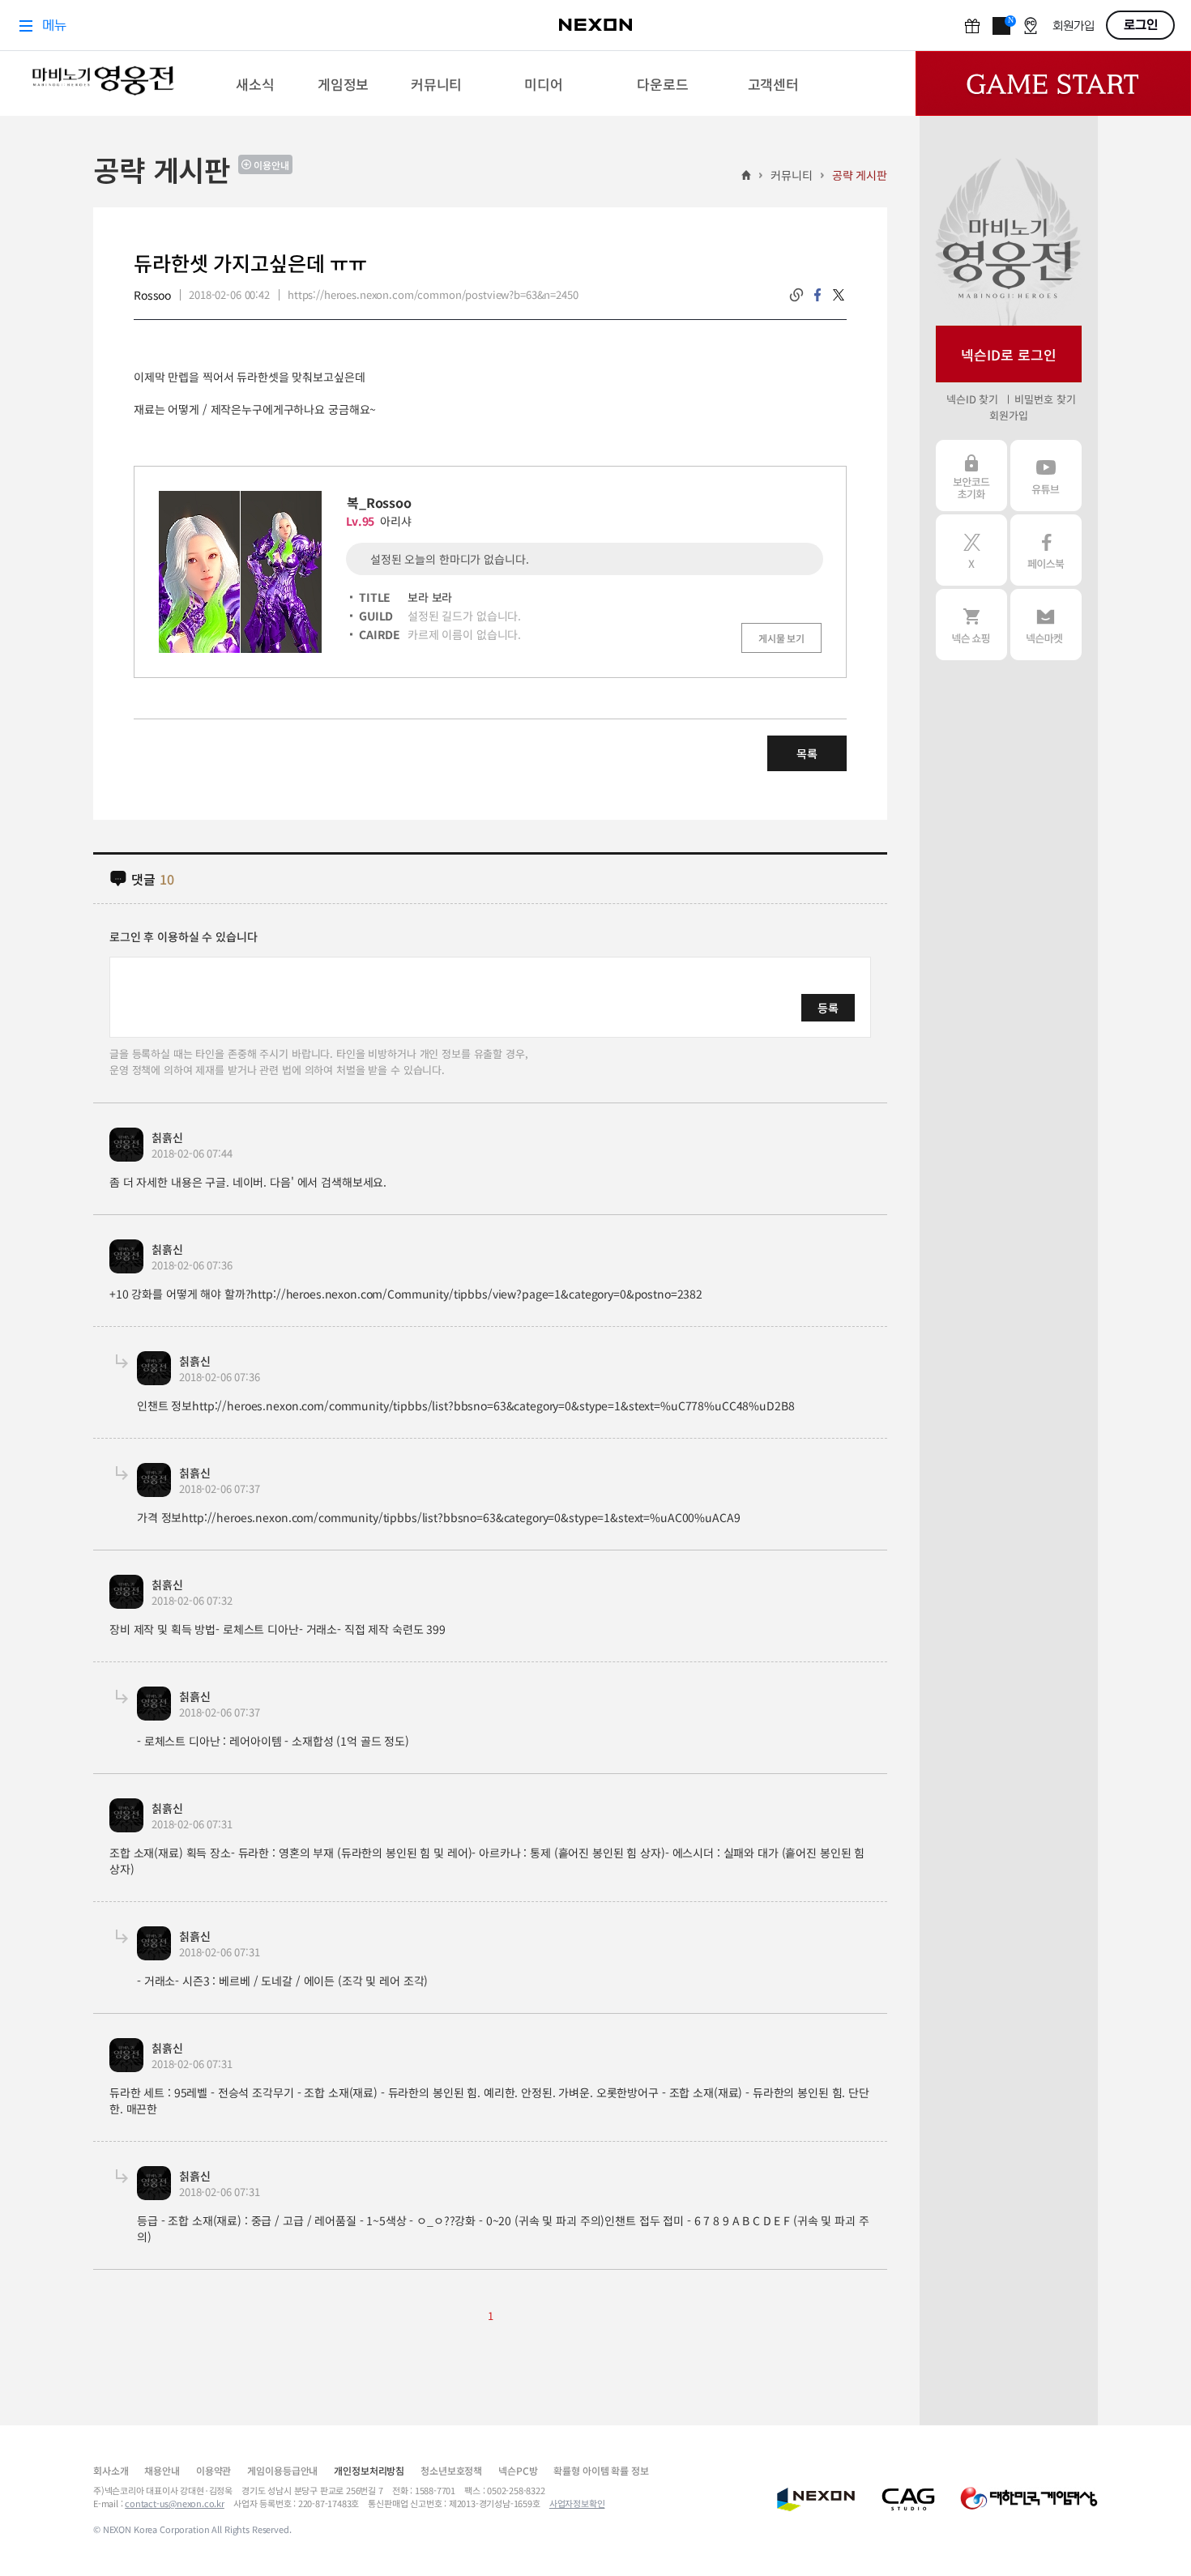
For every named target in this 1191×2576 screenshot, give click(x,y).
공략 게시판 (860, 175)
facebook (817, 295)
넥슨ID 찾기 (972, 399)
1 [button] (491, 2316)
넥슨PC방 (518, 2470)
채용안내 (162, 2470)
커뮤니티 (791, 175)
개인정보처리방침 (369, 2470)
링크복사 (796, 295)
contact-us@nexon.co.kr (175, 2503)
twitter (839, 295)
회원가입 (1008, 415)
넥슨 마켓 (1046, 625)
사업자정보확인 (577, 2503)
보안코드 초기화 (971, 476)
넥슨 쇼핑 (971, 625)
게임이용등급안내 (282, 2470)
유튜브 (1046, 476)
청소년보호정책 (451, 2470)
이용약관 (213, 2470)
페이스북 (1046, 550)
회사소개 (111, 2470)
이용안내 (271, 165)
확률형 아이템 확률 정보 (601, 2470)
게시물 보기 (781, 638)
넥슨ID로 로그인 (1009, 354)
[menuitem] (256, 83)
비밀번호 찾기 (1045, 399)
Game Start (1053, 83)
